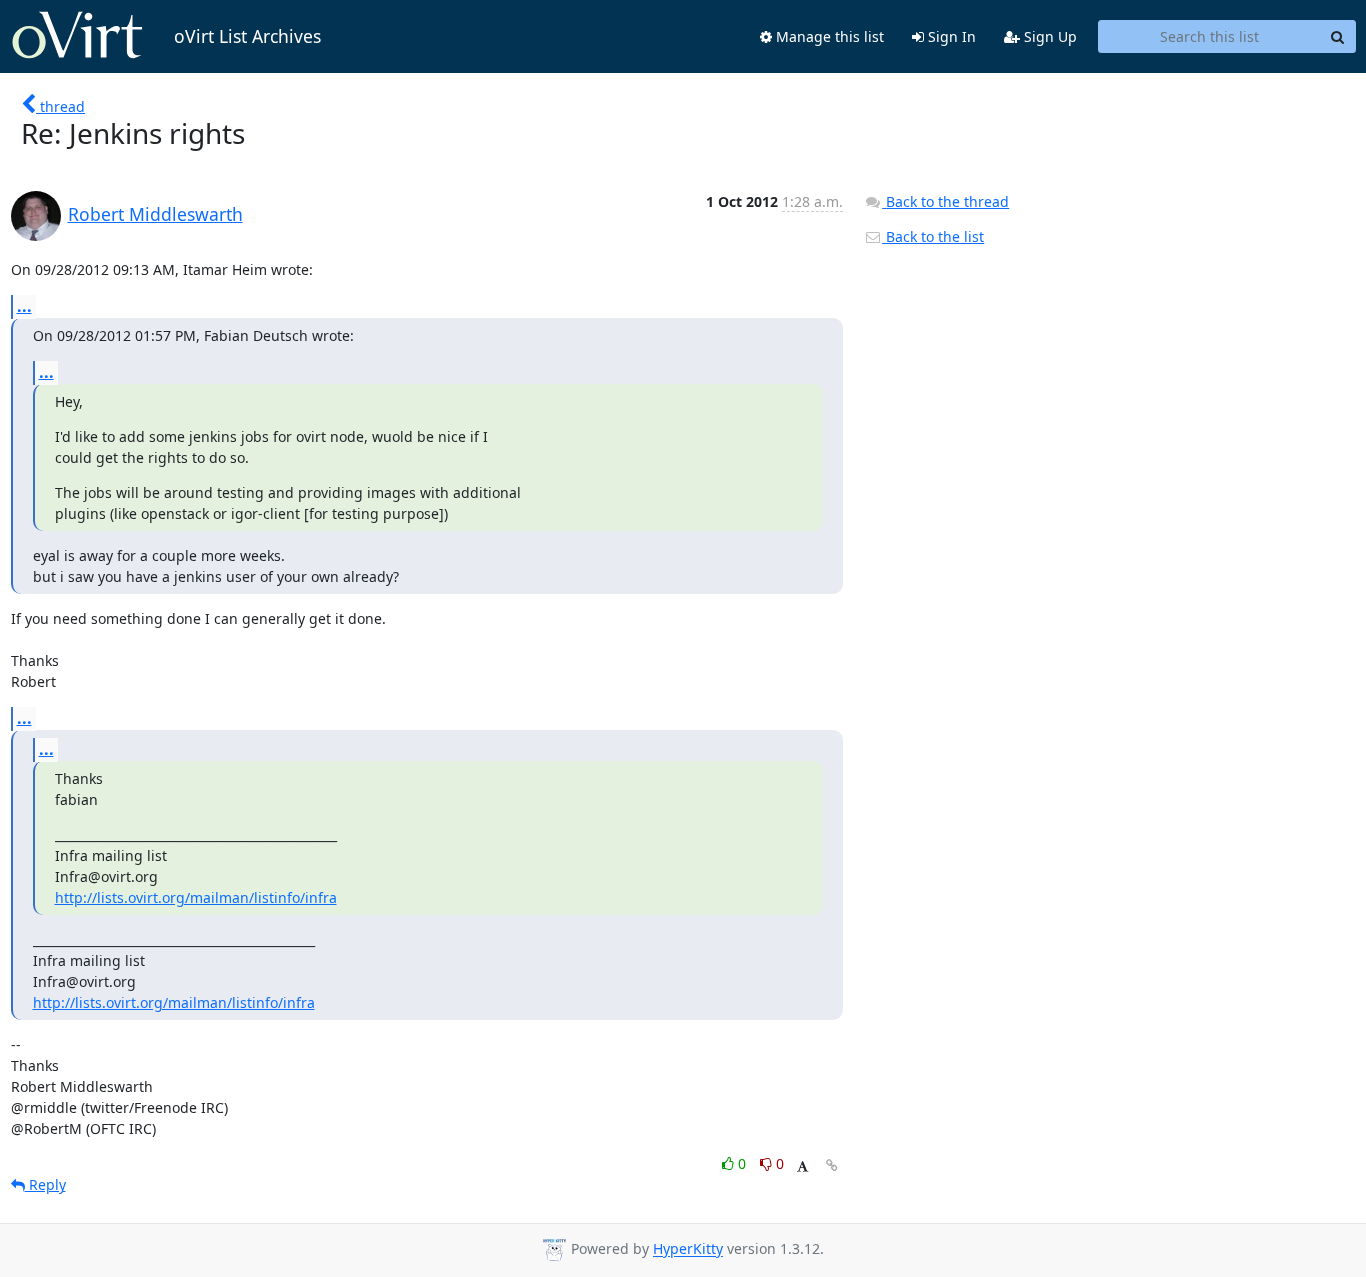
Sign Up (1048, 36)
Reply (45, 1184)
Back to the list (933, 236)
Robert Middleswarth (155, 214)
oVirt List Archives (247, 36)
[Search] (1338, 37)
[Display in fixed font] (802, 1166)
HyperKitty (688, 1249)
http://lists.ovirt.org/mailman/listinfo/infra (196, 897)
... (24, 306)
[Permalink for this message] (832, 1165)
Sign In (950, 36)
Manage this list (828, 36)
